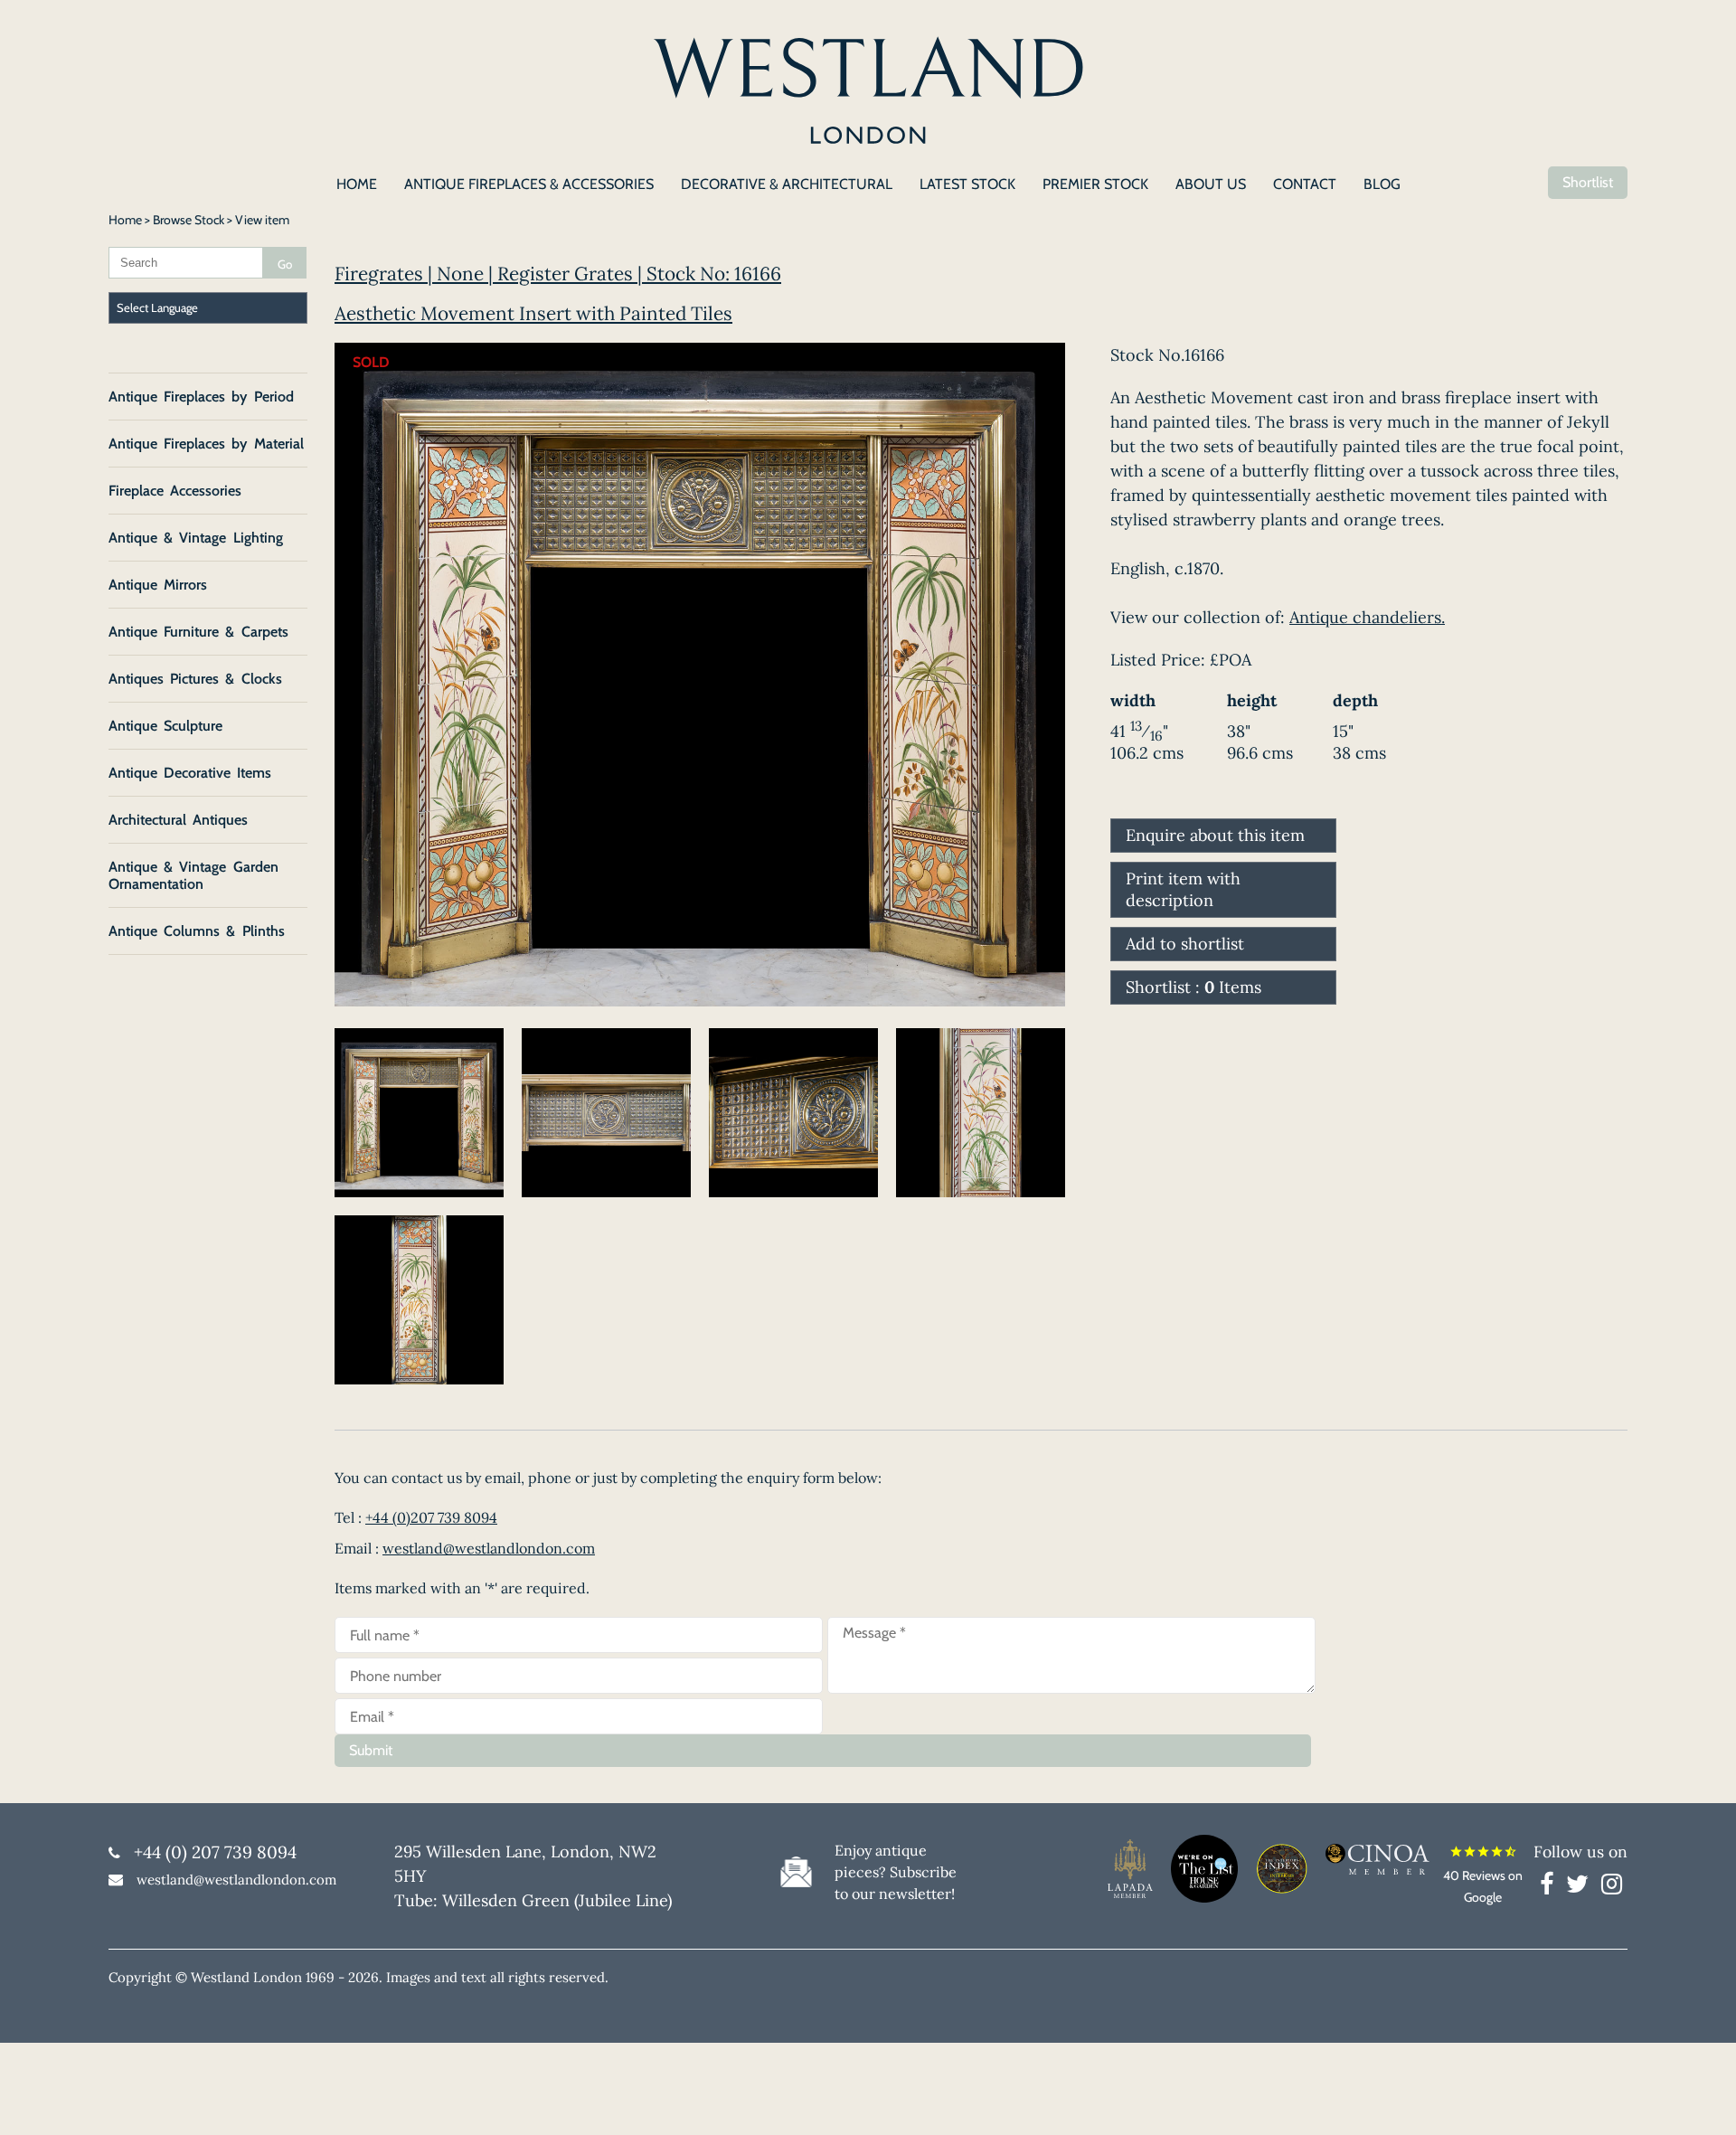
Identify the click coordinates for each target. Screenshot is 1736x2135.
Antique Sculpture (165, 726)
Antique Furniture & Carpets (198, 632)
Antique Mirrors (158, 585)
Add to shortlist (1185, 944)
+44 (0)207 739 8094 (431, 1517)
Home (125, 220)
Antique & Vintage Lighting (196, 538)
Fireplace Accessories (175, 491)
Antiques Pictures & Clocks (195, 679)
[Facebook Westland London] (1551, 1887)
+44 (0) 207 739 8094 (215, 1852)
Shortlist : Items (1193, 987)
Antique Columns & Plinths (197, 931)
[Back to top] (1700, 2099)
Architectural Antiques (178, 820)
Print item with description (1183, 889)
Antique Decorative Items (190, 773)
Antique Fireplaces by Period (201, 397)
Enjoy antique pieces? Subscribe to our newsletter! (896, 1872)
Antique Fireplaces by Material (206, 444)
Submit (371, 1750)
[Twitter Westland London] (1582, 1887)
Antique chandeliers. (1367, 617)
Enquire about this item (1215, 835)
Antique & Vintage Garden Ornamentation (193, 875)
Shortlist (1588, 182)
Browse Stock (189, 220)
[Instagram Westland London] (1612, 1887)
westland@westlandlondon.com (489, 1548)
